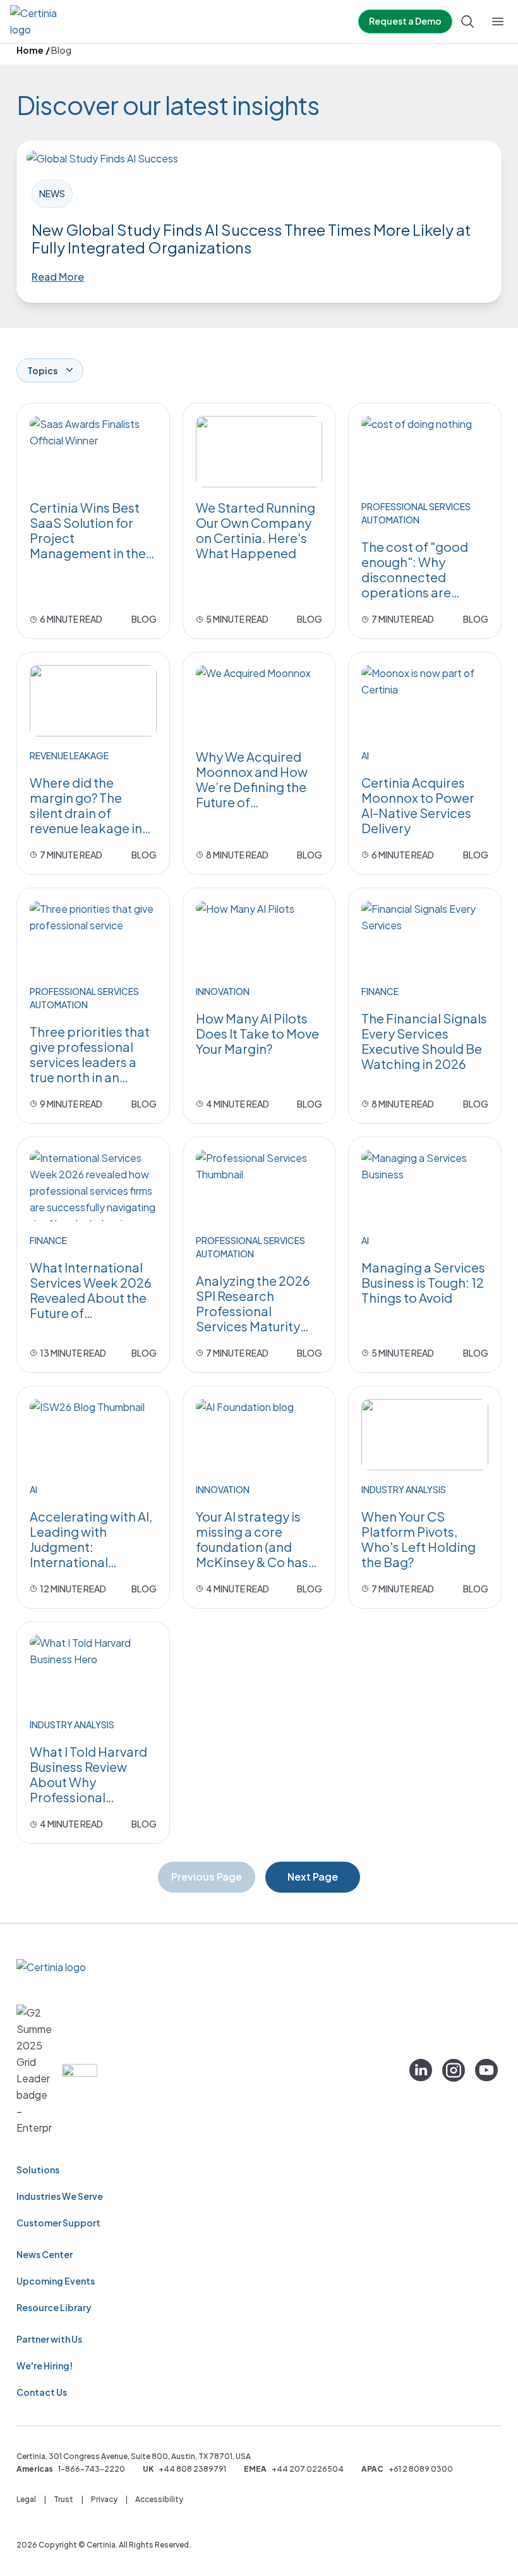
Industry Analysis (404, 1489)
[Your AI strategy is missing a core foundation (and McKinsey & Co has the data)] (259, 1435)
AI (365, 755)
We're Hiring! (45, 2365)
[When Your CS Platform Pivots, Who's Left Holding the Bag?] (425, 1435)
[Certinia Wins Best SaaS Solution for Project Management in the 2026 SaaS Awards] (93, 452)
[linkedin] (421, 2070)
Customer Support (58, 2223)
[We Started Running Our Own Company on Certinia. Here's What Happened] (259, 452)
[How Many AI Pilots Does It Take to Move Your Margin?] (259, 937)
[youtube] (486, 2070)
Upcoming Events (56, 2281)
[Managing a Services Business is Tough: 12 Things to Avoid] (425, 1186)
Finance (380, 991)
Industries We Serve (60, 2196)
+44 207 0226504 (308, 2469)
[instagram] (454, 2070)
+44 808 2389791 (192, 2469)
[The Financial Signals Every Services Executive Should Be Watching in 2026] (425, 937)
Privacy (104, 2499)
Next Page (313, 1877)
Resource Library (54, 2307)
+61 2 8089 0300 (421, 2469)
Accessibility (159, 2499)
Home (30, 50)
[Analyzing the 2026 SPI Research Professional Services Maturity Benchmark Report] (259, 1186)
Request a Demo (405, 21)
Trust (63, 2499)
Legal (26, 2499)
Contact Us (42, 2392)
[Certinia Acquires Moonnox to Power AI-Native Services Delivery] (425, 701)
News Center (45, 2254)
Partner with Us (49, 2339)
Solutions (38, 2170)
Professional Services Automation (416, 513)
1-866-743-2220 (92, 2469)
